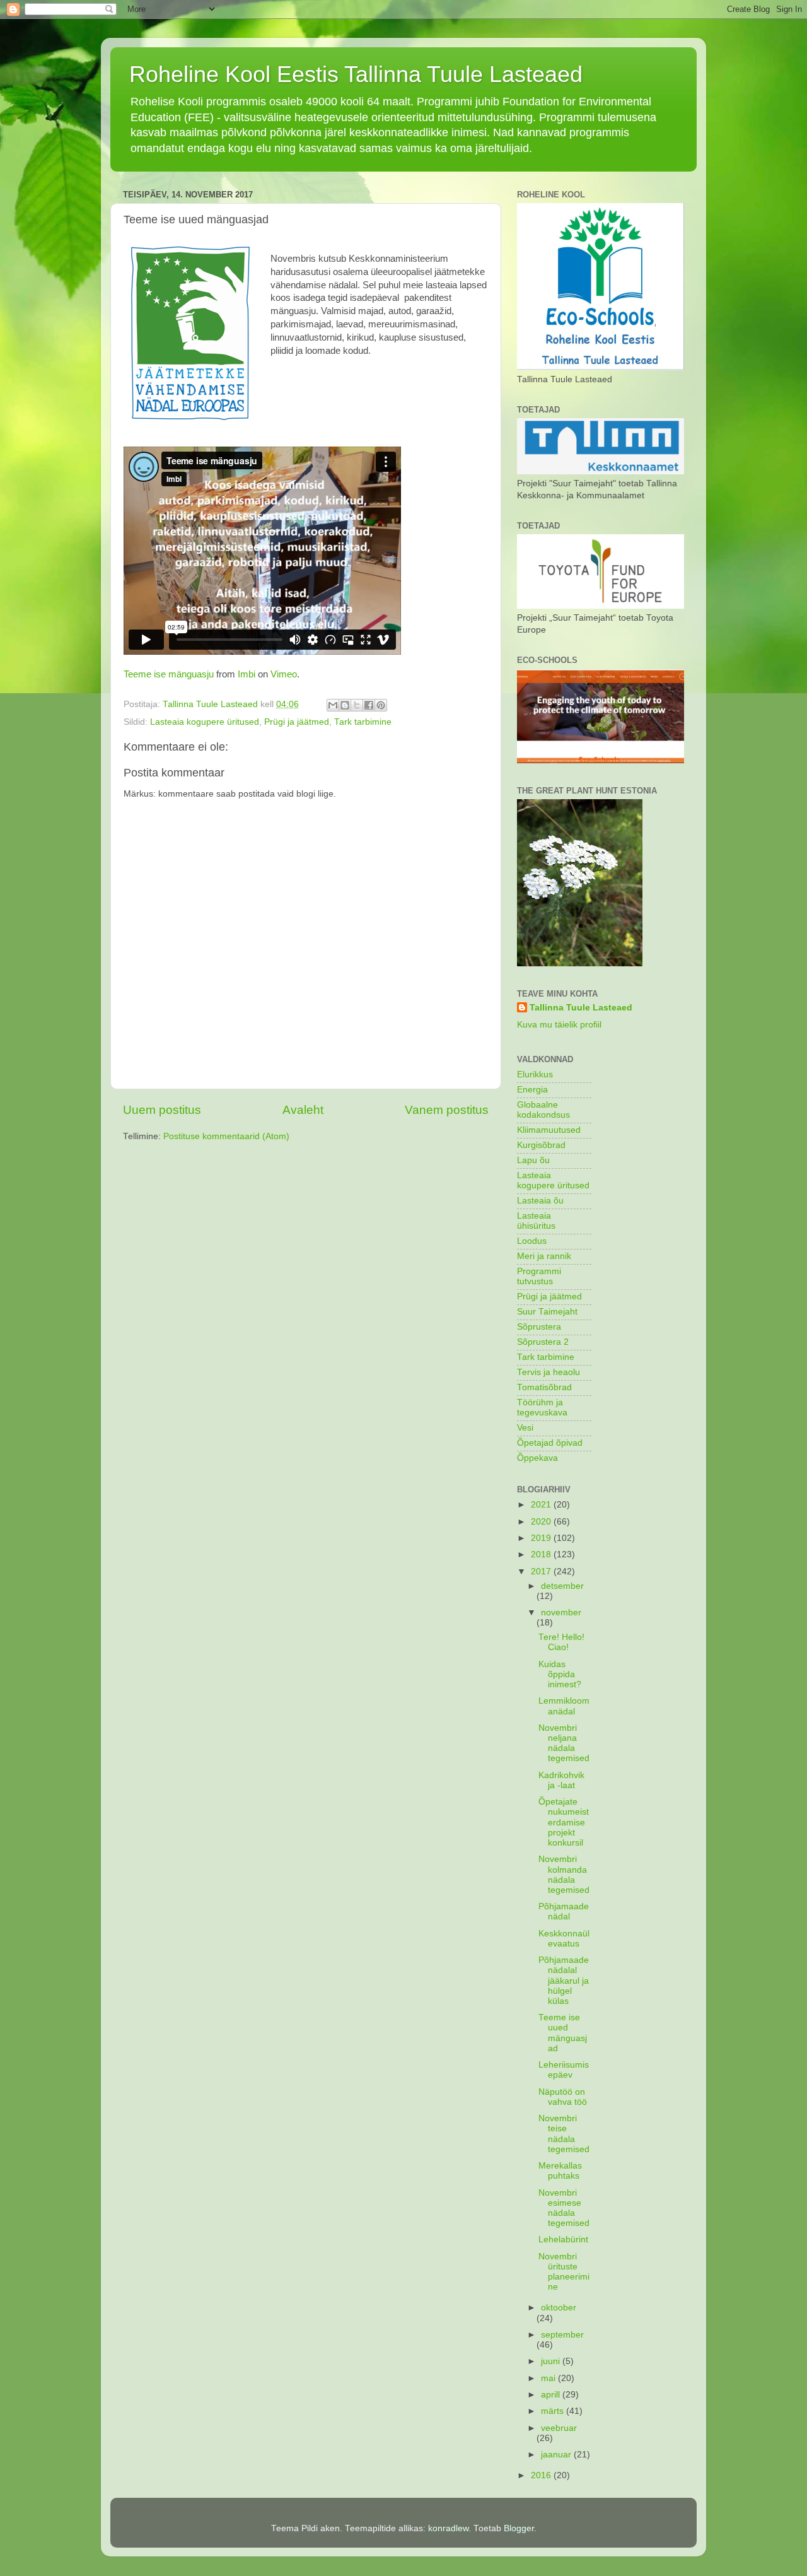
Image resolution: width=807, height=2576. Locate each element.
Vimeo (284, 674)
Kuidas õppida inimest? (560, 1674)
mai (549, 2378)
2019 (542, 1538)
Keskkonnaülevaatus (564, 1939)
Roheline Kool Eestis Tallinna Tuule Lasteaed (356, 74)
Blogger (519, 2528)
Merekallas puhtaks (560, 2171)
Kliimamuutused (549, 1130)
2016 (542, 2475)
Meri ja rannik (544, 1256)
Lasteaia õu (540, 1201)
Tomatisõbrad (544, 1387)
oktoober (559, 2308)
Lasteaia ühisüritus (536, 1221)
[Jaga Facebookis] (369, 705)
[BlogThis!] (345, 705)
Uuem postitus (162, 1110)
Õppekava (537, 1458)
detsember (562, 1586)
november (561, 1613)
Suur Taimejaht (547, 1312)
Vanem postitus (447, 1110)
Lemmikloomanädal (564, 1706)
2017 (542, 1572)
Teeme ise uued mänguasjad (563, 2033)
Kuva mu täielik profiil (559, 1025)
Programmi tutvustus (539, 1276)
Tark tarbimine (363, 722)
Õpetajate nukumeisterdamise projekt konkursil (564, 1822)
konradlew (448, 2528)
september (562, 2335)
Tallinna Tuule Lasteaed (581, 1008)
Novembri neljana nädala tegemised (564, 1743)
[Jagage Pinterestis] (381, 705)
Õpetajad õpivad (550, 1443)
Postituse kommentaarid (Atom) (226, 1136)
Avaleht (303, 1110)
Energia (532, 1090)
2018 (542, 1554)
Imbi (247, 674)
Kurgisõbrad (541, 1145)
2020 (542, 1522)
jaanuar (557, 2455)
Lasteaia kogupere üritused (205, 722)
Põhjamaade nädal (564, 1912)
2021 (542, 1505)
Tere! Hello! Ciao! (561, 1642)
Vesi (525, 1428)
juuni (552, 2361)
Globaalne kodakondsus (543, 1110)
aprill (552, 2395)
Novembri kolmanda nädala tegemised (564, 1875)
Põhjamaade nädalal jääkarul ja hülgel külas (564, 1981)
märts (554, 2411)
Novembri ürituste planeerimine (564, 2272)
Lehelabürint (563, 2239)
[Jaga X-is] (357, 705)
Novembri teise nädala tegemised (564, 2134)
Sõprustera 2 (543, 1342)
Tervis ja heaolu (549, 1372)
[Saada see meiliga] (333, 705)
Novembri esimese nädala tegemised (564, 2208)
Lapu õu (533, 1160)
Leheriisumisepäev (564, 2070)
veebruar (559, 2428)
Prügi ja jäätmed (297, 722)
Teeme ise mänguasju (169, 674)
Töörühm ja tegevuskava (542, 1408)
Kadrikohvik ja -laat (561, 1780)
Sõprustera (539, 1327)
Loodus (532, 1241)
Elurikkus (535, 1074)
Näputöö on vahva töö (563, 2097)
